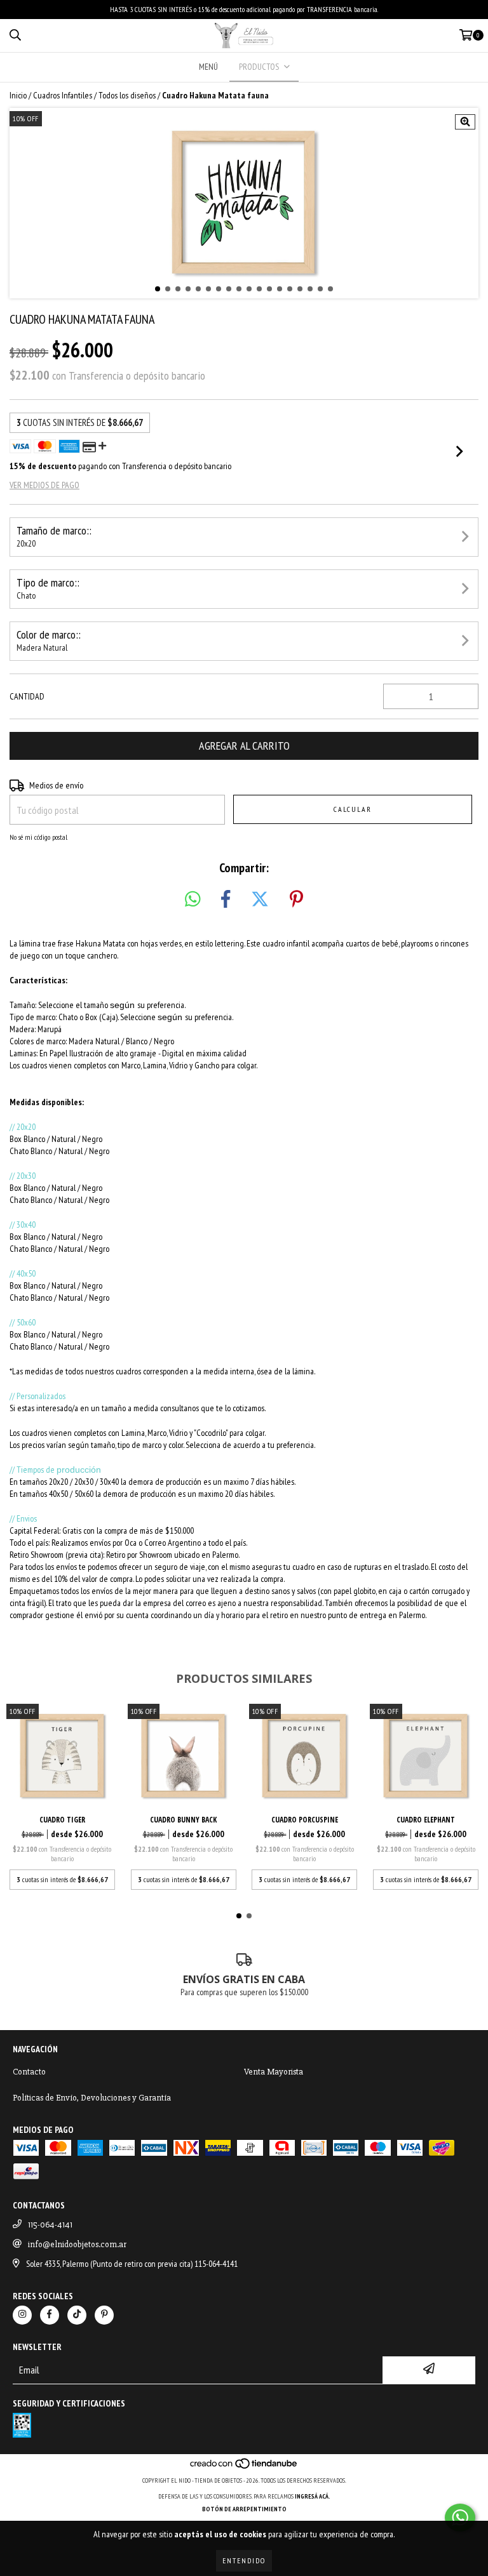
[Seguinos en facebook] (50, 2315)
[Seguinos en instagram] (22, 2315)
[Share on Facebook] (226, 900)
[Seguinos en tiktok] (77, 2315)
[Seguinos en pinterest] (104, 2315)
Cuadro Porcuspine (305, 1820)
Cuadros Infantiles (63, 95)
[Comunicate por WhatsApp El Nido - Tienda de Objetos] (460, 2518)
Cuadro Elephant (426, 1820)
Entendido (244, 2560)
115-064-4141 (50, 2225)
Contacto (29, 2072)
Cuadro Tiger (62, 1820)
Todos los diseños (127, 95)
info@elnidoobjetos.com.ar (77, 2244)
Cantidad (27, 696)
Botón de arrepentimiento (244, 2509)
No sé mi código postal (38, 837)
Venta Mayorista (274, 2072)
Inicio (18, 95)
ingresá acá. (313, 2496)
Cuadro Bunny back (183, 1820)
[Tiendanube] (244, 2468)
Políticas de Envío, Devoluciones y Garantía (92, 2098)
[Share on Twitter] (260, 900)
